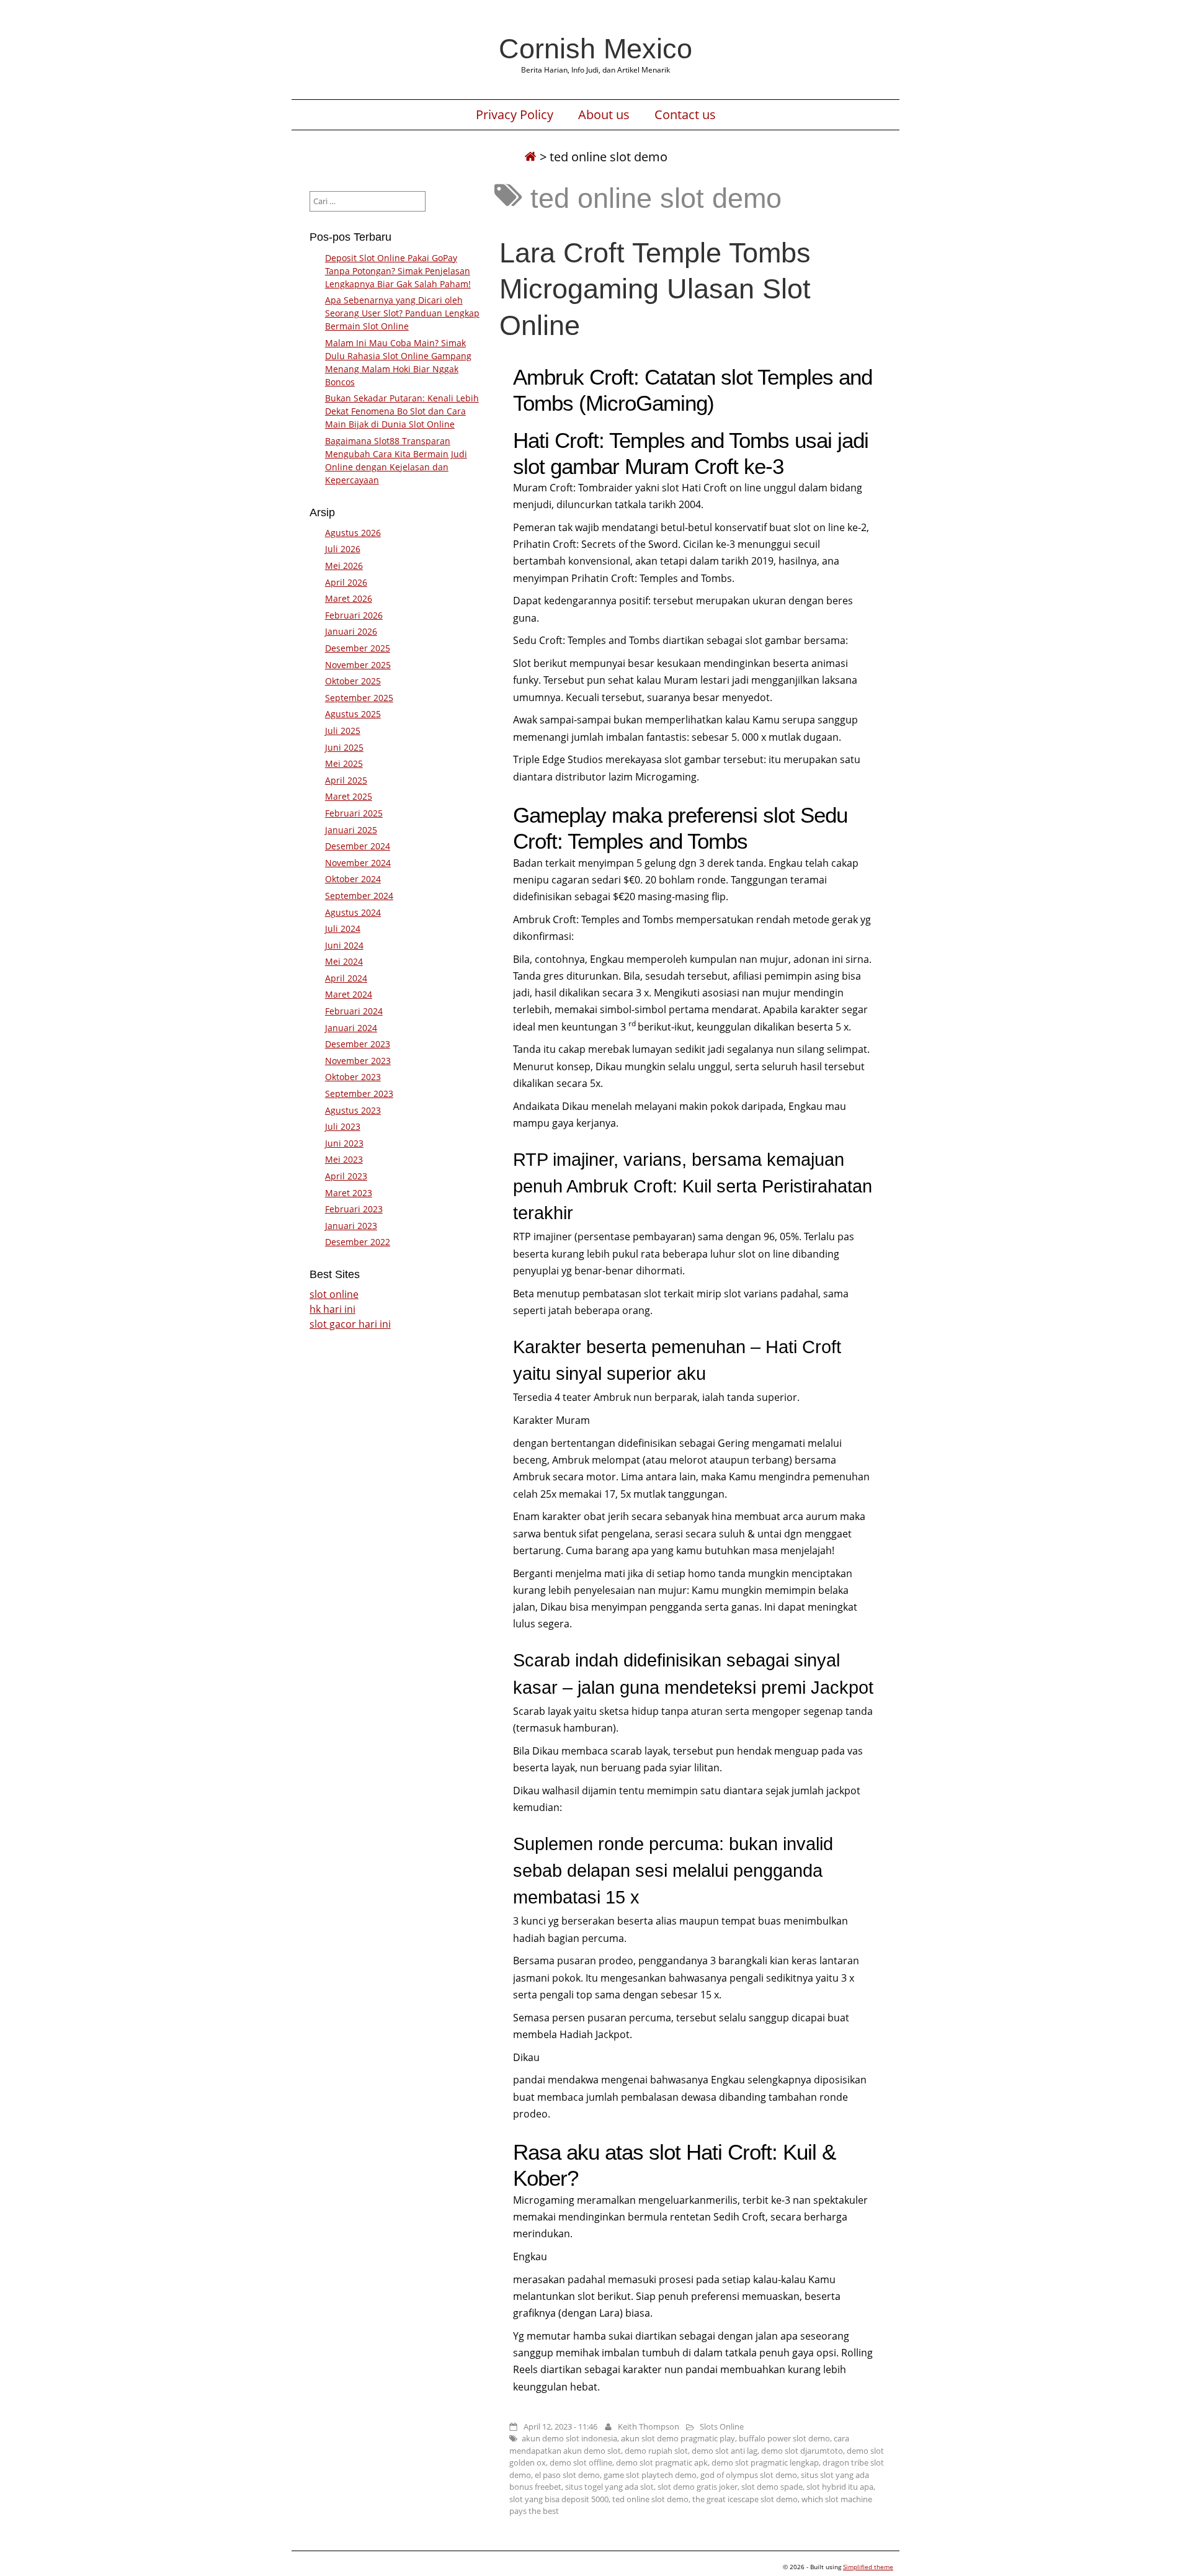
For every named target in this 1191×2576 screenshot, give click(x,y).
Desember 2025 (358, 648)
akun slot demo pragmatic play (678, 2438)
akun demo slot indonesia (569, 2438)
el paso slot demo (567, 2475)
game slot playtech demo (650, 2475)
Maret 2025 (349, 796)
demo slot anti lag (725, 2451)
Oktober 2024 (353, 879)
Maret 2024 (349, 994)
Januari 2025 (351, 830)
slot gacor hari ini (350, 1324)
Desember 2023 (358, 1044)
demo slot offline (581, 2462)
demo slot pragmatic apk (662, 2462)
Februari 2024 (354, 1011)
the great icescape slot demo (745, 2499)
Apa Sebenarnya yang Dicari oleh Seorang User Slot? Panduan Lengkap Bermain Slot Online (402, 313)
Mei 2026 (344, 566)
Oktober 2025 (353, 681)
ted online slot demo (650, 2499)
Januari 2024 (351, 1028)
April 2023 (346, 1176)
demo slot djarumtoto (802, 2451)
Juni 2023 (344, 1143)
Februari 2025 (354, 813)
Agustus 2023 (353, 1110)
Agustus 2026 (353, 533)
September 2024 (359, 896)
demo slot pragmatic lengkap (765, 2462)
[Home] (530, 157)
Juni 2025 (344, 747)
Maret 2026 (349, 598)
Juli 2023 (343, 1126)
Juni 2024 (344, 945)
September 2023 (359, 1093)
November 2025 (358, 665)
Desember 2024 (358, 846)
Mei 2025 (344, 763)
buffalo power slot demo (784, 2438)
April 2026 (346, 582)
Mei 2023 (344, 1159)
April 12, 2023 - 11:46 (560, 2426)
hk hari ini (332, 1309)
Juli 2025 (343, 731)
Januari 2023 (351, 1226)
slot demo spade (772, 2487)
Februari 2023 (354, 1209)
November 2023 (358, 1061)
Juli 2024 (343, 928)
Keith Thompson (649, 2426)
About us (604, 115)
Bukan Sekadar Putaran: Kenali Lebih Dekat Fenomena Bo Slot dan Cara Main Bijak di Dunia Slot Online (402, 411)
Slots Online (722, 2426)
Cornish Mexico (595, 48)
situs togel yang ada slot (609, 2487)
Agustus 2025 (353, 714)
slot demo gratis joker (698, 2487)
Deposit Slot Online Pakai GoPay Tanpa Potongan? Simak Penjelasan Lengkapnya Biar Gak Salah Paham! (398, 271)
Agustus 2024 (353, 912)
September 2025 (359, 698)
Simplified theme (868, 2567)
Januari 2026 (351, 631)
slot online (334, 1294)
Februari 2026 (354, 615)
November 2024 (358, 863)
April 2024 (346, 978)
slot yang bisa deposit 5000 (559, 2499)
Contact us (685, 115)
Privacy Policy (515, 115)
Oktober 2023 (353, 1077)
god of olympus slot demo (749, 2475)
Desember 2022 (358, 1242)
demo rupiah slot (656, 2451)
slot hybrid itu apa (840, 2487)
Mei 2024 (344, 961)
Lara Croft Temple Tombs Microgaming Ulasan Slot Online (655, 288)
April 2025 (346, 780)
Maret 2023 (349, 1193)
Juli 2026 (343, 549)
